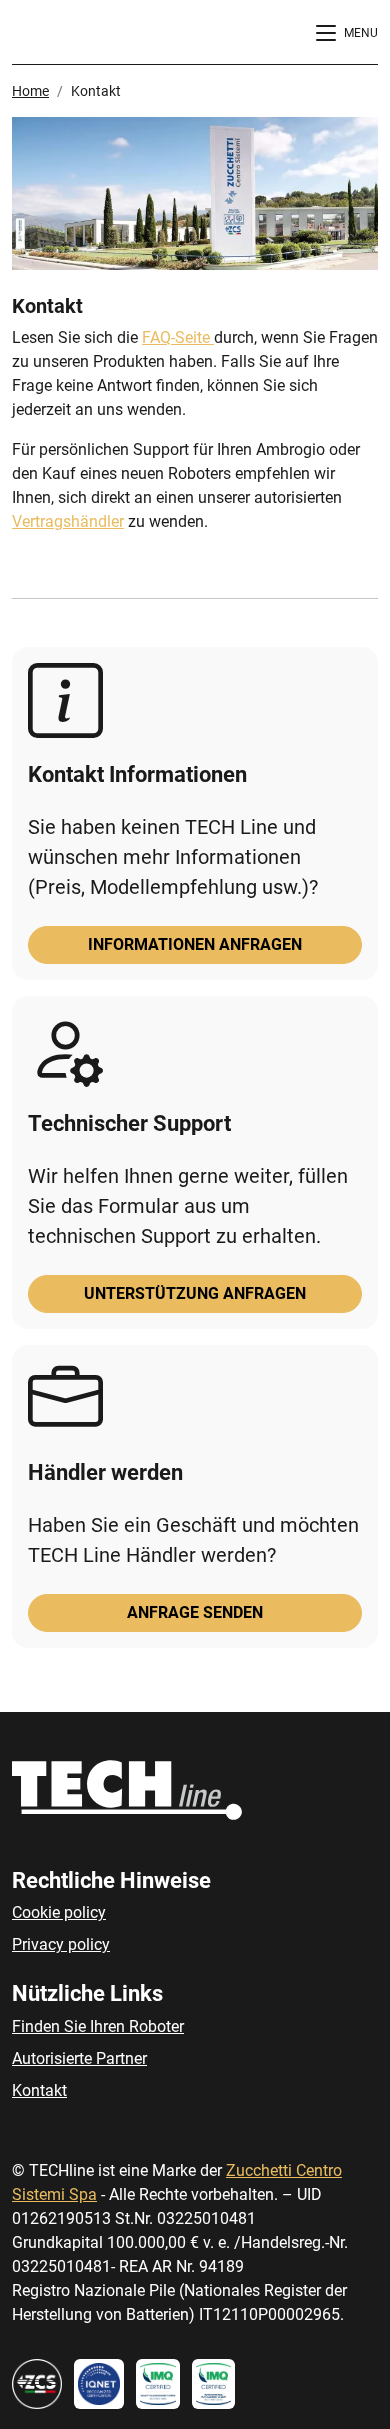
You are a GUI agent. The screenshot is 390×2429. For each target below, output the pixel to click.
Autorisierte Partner (79, 2058)
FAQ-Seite (178, 337)
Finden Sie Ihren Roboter (98, 2026)
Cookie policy (59, 1912)
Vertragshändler (68, 521)
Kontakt (39, 2090)
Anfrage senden (195, 1612)
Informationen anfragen (195, 944)
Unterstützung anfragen (195, 1293)
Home (30, 91)
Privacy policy (61, 1944)
